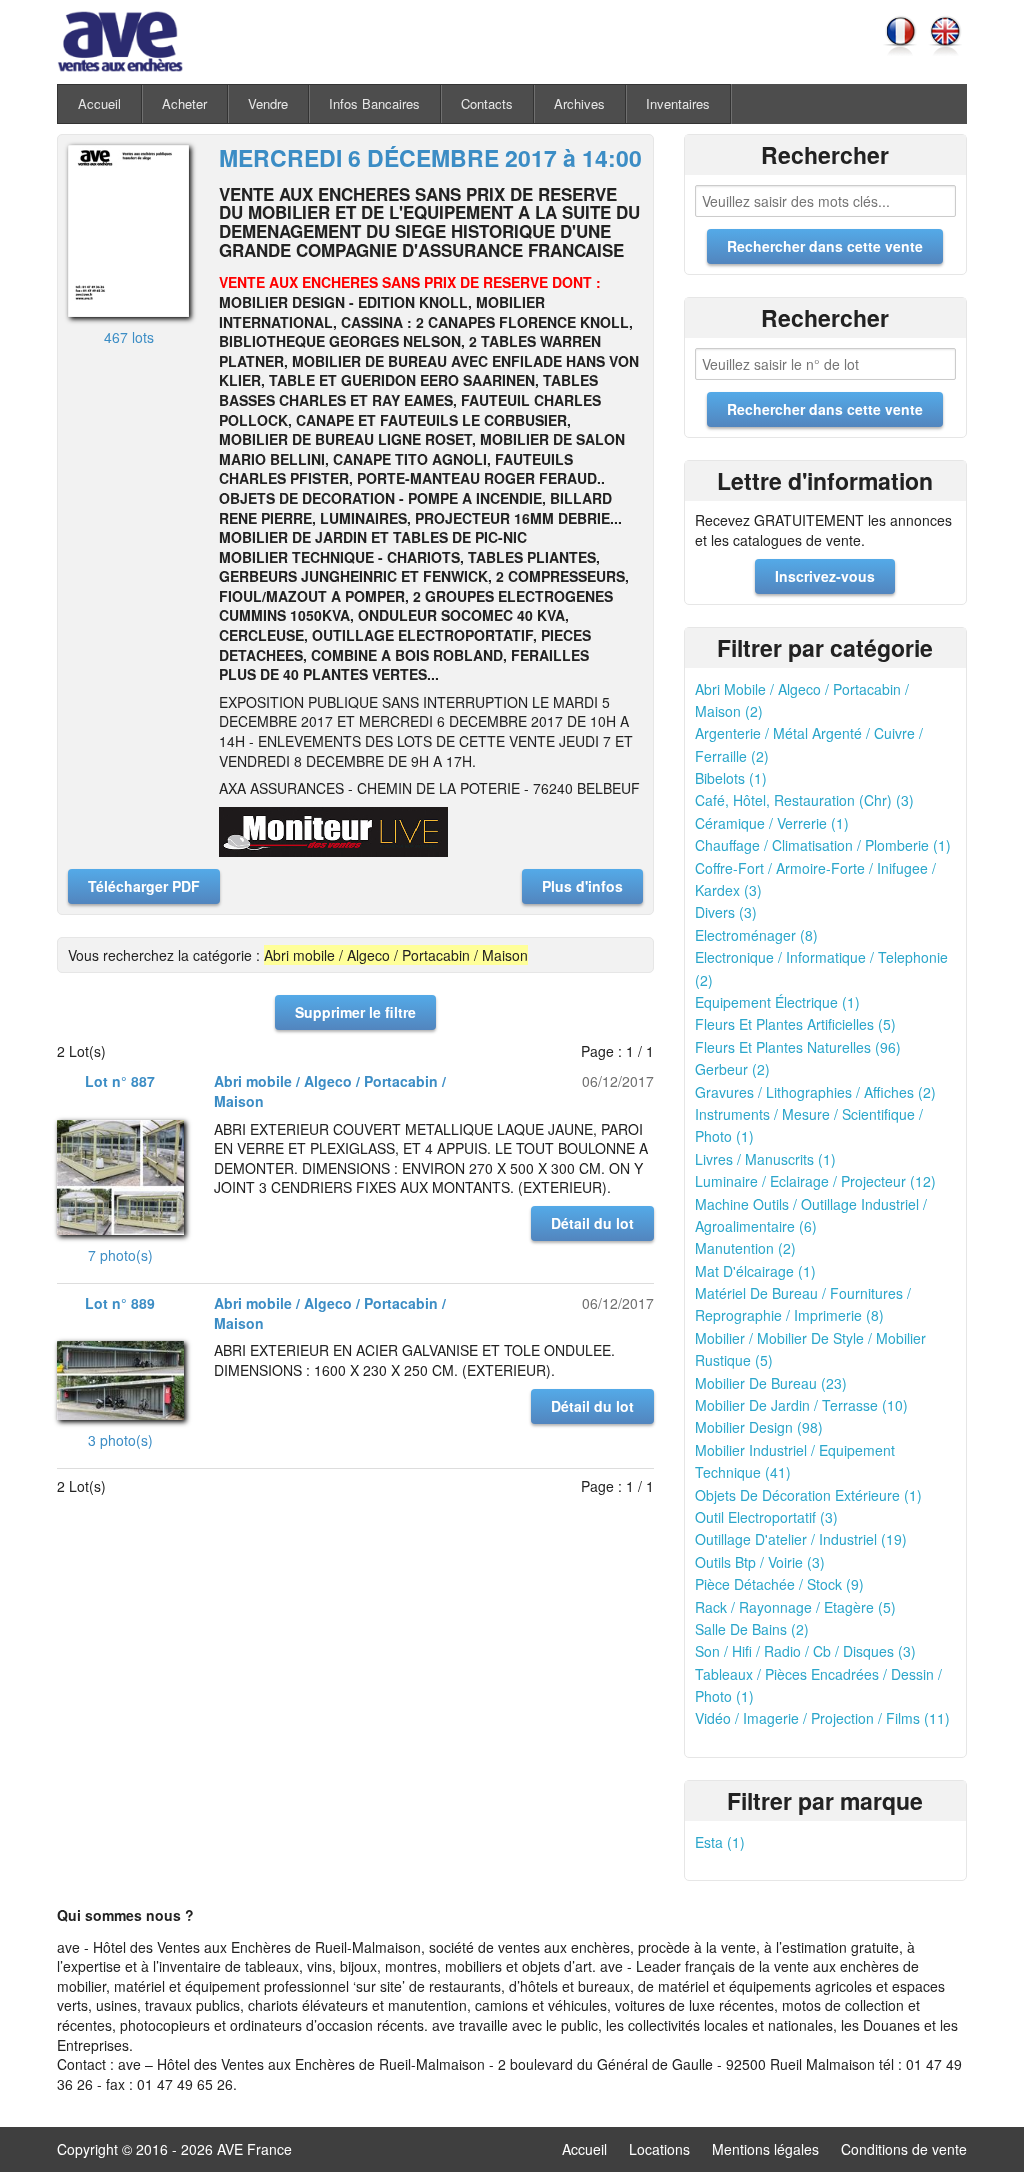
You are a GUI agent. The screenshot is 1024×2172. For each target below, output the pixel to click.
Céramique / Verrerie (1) (772, 823)
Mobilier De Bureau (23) (771, 1383)
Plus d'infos (582, 886)
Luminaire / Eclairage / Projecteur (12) (815, 1181)
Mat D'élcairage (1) (755, 1271)
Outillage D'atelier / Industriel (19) (801, 1539)
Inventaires (678, 103)
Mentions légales (765, 2149)
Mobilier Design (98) (759, 1427)
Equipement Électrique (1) (777, 1002)
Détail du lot (592, 1223)
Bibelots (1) (731, 778)
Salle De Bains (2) (752, 1629)
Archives (579, 103)
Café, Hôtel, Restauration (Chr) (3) (804, 800)
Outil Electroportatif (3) (766, 1517)
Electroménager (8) (756, 935)
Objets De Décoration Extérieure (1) (808, 1495)
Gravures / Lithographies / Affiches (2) (815, 1092)
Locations (659, 2149)
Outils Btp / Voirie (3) (760, 1562)
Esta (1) (720, 1842)
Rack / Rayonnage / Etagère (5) (795, 1607)
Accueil (99, 103)
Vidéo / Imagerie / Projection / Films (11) (822, 1718)
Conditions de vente (904, 2149)
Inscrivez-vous (825, 576)
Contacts (487, 103)
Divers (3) (726, 912)
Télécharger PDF (144, 886)
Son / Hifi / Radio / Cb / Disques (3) (805, 1651)
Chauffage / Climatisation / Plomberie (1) (823, 845)
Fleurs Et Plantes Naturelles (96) (798, 1047)
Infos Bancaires (374, 103)
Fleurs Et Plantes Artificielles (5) (795, 1024)
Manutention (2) (745, 1248)
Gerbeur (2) (732, 1069)
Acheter (184, 103)
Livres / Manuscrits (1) (765, 1159)
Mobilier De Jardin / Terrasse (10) (801, 1405)
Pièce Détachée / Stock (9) (779, 1584)
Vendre (268, 103)
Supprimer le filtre (355, 1012)
